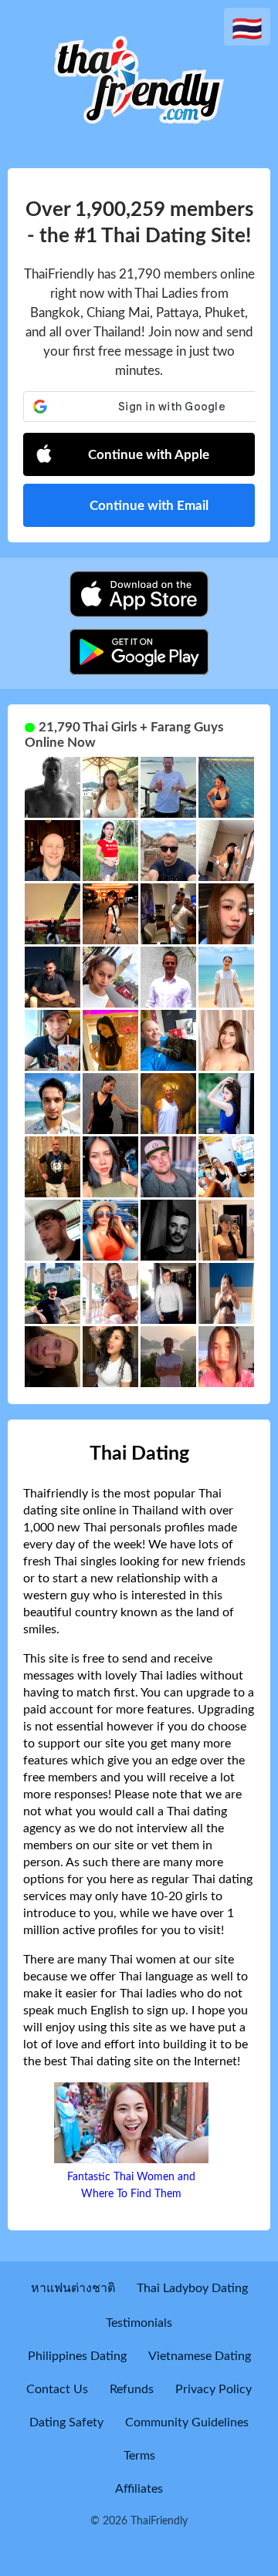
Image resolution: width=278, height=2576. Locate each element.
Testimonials (139, 2323)
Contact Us (57, 2389)
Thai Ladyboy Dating (192, 2288)
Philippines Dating (77, 2356)
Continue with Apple (149, 455)
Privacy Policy (214, 2389)
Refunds (132, 2389)
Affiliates (139, 2489)
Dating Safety (66, 2422)
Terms (139, 2456)
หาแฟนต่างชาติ (73, 2288)
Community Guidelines (187, 2422)
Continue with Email (149, 506)
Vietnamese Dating (200, 2356)
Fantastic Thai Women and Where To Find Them (131, 2186)
